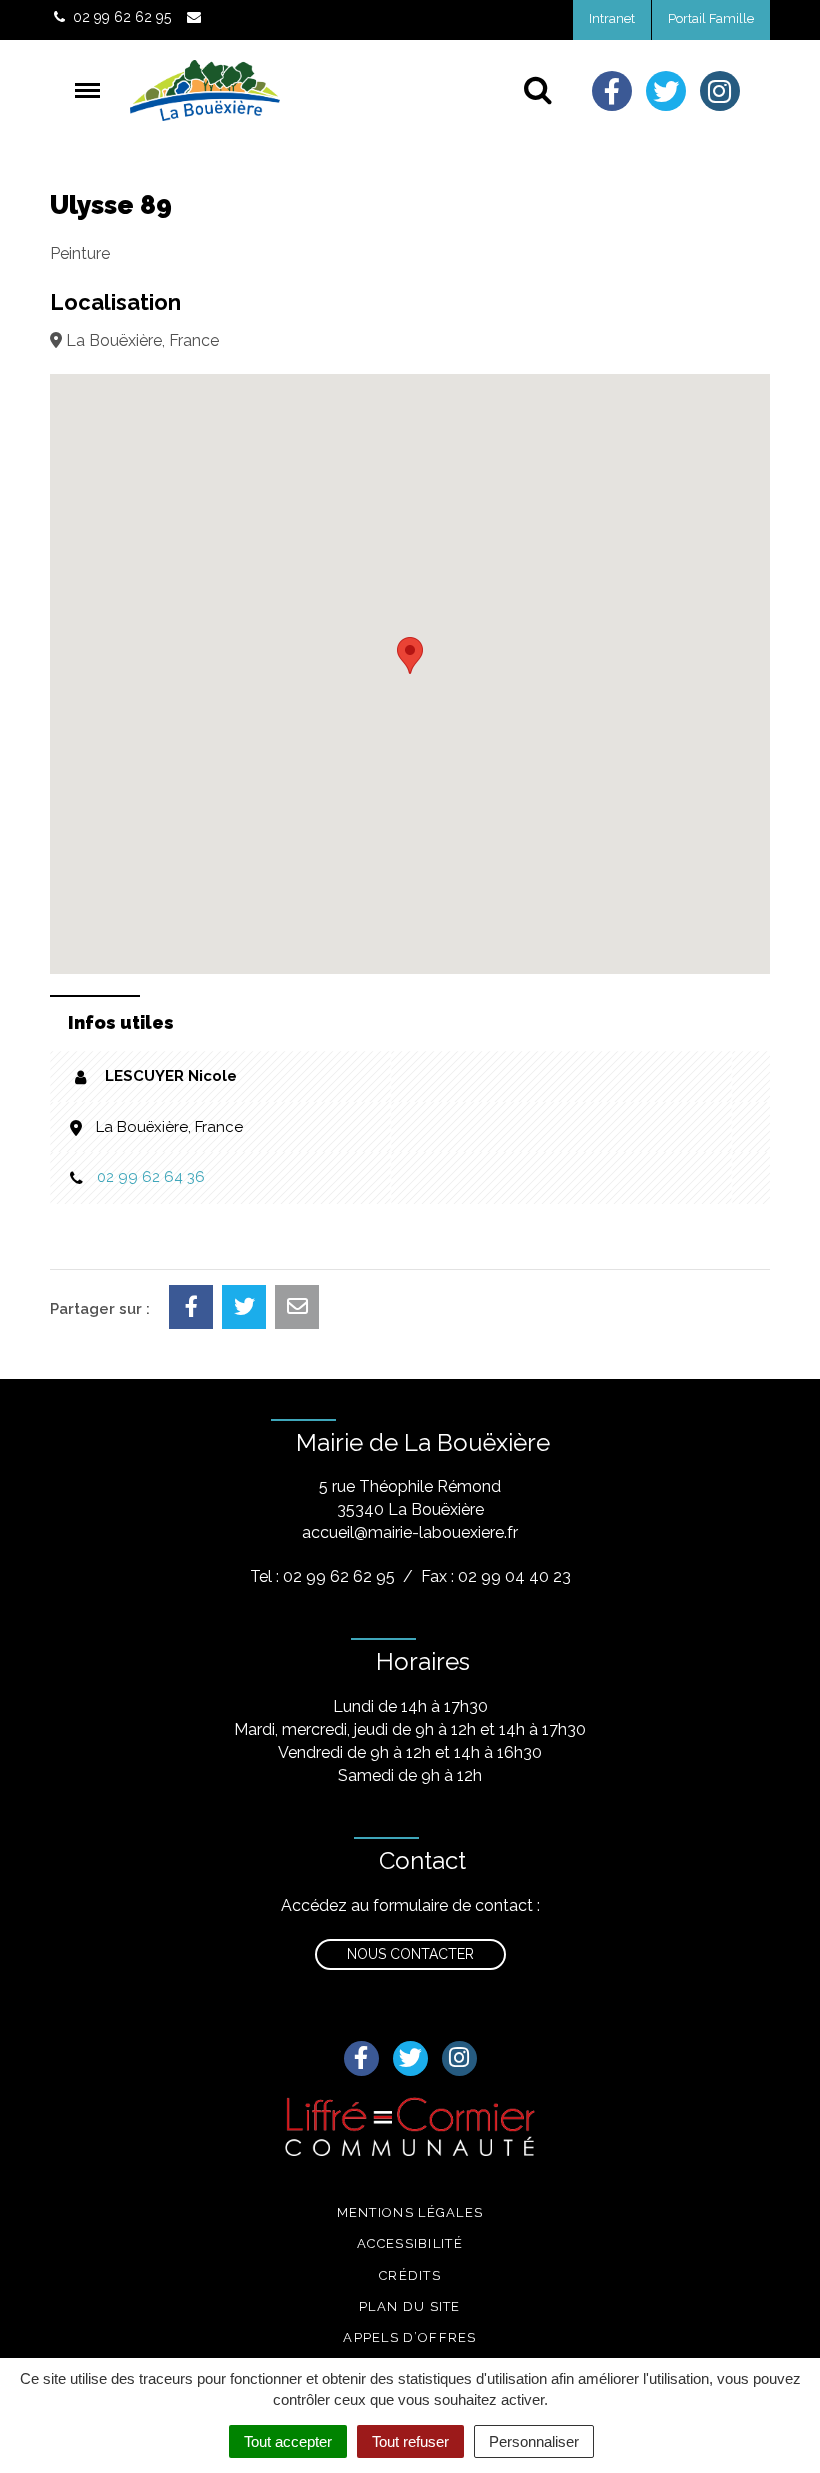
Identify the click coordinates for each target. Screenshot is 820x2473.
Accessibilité (410, 2243)
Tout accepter (288, 2441)
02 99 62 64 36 (151, 1177)
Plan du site (410, 2306)
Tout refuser (410, 2441)
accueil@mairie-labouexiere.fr (410, 1532)
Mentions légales (410, 2212)
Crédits (410, 2275)
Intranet (612, 18)
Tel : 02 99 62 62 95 (322, 1576)
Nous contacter (410, 1954)
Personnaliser (534, 2441)
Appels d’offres (410, 2337)
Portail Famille (711, 18)
